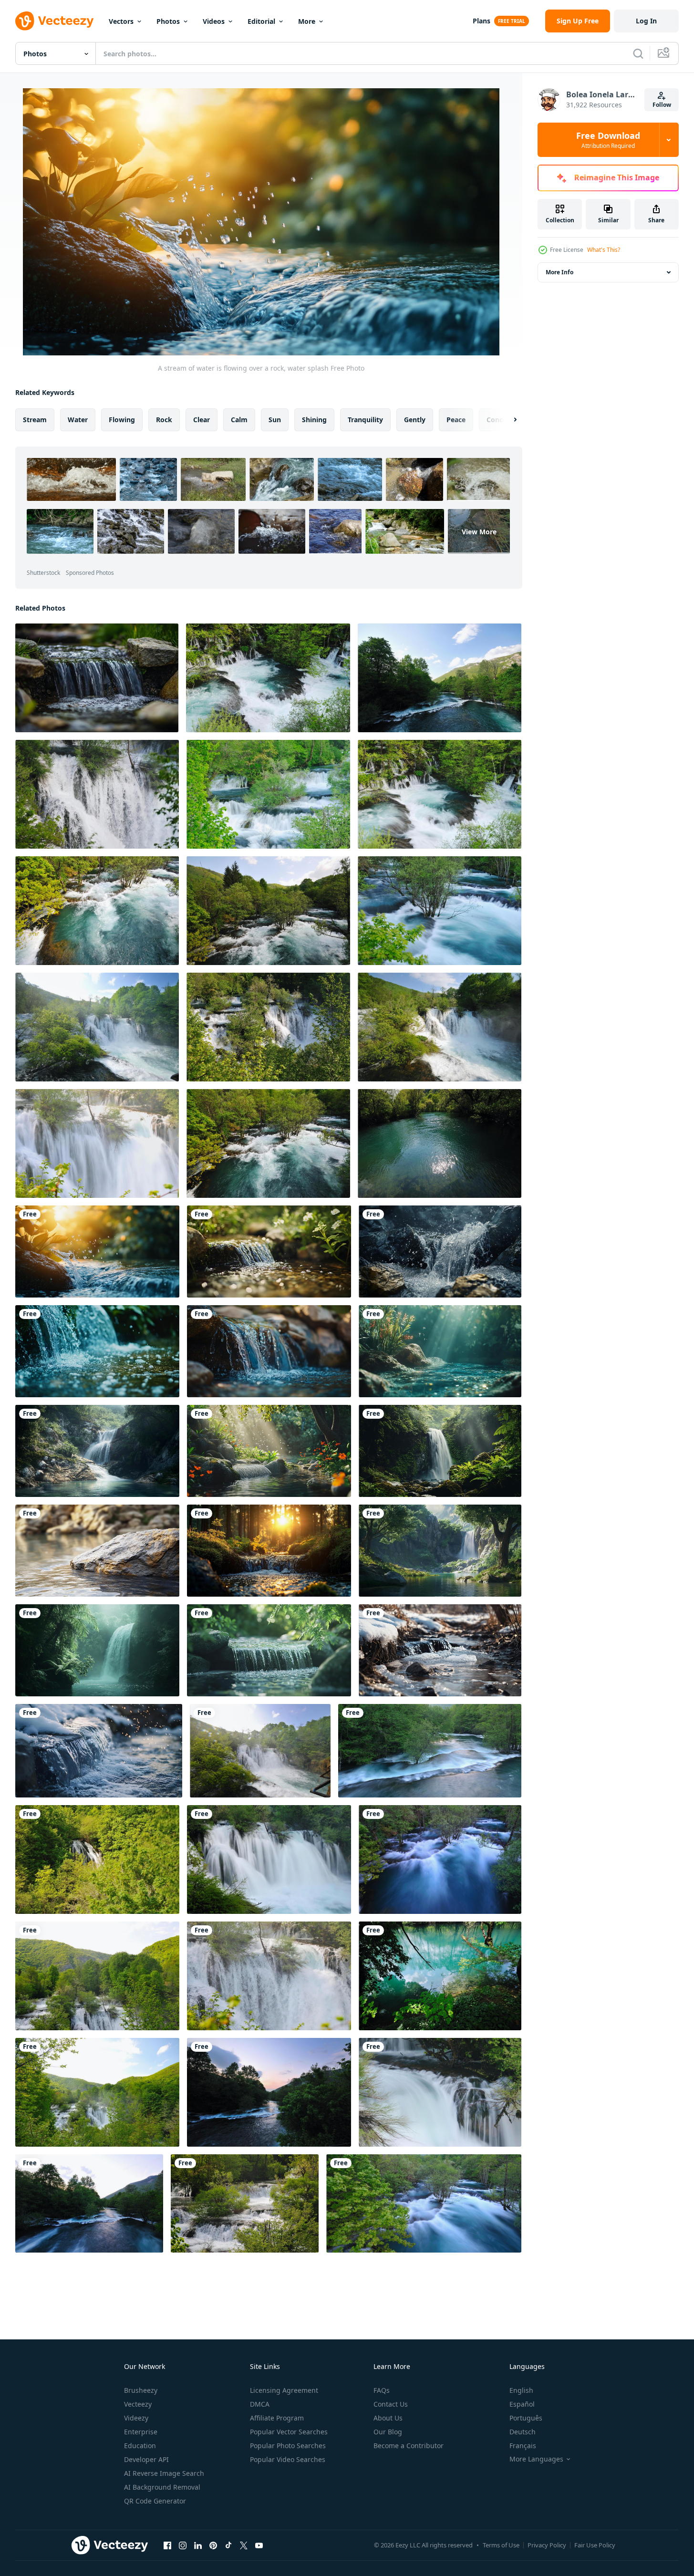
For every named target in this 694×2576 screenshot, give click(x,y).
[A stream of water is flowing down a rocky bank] (99, 1751)
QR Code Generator (155, 2501)
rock (164, 420)
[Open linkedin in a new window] (198, 2545)
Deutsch (523, 2432)
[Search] (638, 53)
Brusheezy (141, 2390)
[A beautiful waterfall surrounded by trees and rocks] (440, 1551)
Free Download (608, 140)
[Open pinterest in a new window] (213, 2545)
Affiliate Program (277, 2418)
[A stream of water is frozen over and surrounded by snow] (440, 1650)
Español (522, 2404)
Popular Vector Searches (289, 2432)
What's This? (604, 250)
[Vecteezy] (54, 21)
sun (275, 420)
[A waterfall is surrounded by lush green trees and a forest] (97, 1650)
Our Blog (388, 2432)
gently (415, 420)
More (307, 21)
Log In (646, 21)
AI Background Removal (162, 2487)
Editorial (261, 21)
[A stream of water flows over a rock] (269, 1650)
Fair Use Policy (595, 2545)
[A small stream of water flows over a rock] (97, 678)
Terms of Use (501, 2545)
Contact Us (391, 2404)
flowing (122, 420)
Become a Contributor (409, 2446)
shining (314, 420)
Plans (482, 21)
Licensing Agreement (284, 2390)
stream (35, 420)
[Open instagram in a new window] (183, 2545)
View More (479, 531)
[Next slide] (507, 420)
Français (523, 2446)
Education (140, 2446)
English (521, 2390)
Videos (214, 21)
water (78, 420)
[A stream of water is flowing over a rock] (269, 1252)
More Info (559, 272)
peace (456, 420)
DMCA (260, 2404)
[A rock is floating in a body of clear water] (97, 1551)
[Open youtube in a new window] (259, 2545)
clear (202, 420)
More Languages (536, 2459)
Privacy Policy (547, 2545)
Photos (168, 21)
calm (239, 420)
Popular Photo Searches (288, 2446)
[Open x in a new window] (244, 2545)
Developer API (146, 2459)
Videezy (136, 2418)
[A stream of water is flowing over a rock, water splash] (97, 1252)
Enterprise (141, 2432)
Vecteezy (138, 2404)
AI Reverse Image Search (164, 2473)
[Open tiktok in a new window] (228, 2545)
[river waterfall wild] (268, 678)
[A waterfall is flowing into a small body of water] (97, 1451)
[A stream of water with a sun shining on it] (269, 1551)
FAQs (382, 2390)
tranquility (365, 420)
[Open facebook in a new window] (167, 2545)
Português (526, 2418)
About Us (388, 2418)
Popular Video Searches (288, 2459)
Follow (662, 105)
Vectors (121, 21)
